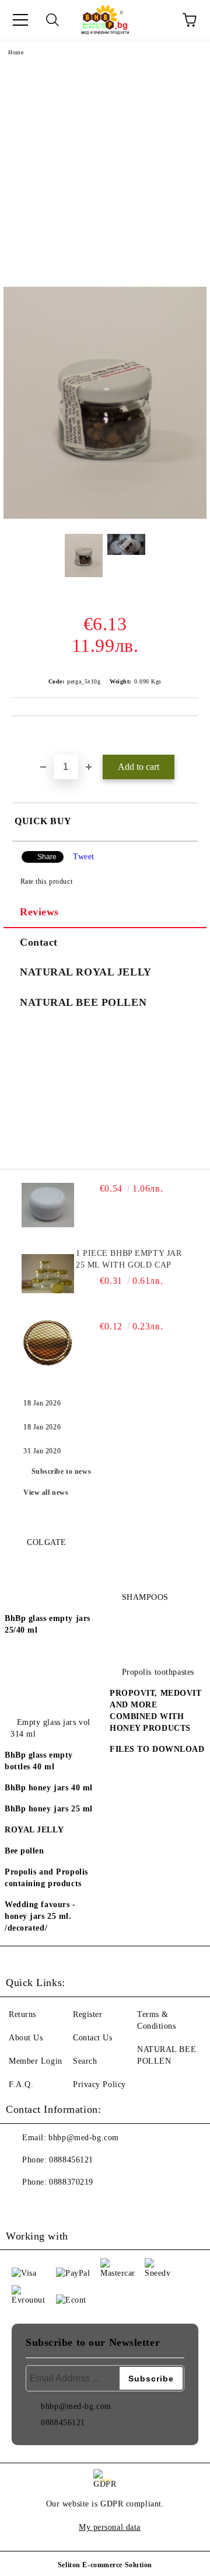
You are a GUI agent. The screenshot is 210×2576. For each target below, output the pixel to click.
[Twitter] (47, 2206)
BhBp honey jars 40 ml (49, 1788)
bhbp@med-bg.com (83, 2138)
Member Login (36, 2061)
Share (47, 857)
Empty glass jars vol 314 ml (50, 1728)
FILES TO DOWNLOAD (157, 1749)
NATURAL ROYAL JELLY (86, 972)
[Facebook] (21, 2206)
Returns (22, 2014)
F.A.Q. (21, 2084)
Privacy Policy (99, 2084)
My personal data (110, 2527)
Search (85, 2061)
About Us (26, 2038)
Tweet (84, 857)
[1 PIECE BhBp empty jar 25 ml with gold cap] (48, 1274)
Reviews (39, 912)
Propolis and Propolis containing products (46, 1878)
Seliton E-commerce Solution (105, 2565)
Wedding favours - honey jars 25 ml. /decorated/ (40, 1916)
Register (87, 2014)
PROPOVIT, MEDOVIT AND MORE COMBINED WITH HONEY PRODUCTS (156, 1711)
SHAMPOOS (145, 1597)
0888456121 (71, 2160)
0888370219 (71, 2182)
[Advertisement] (105, 176)
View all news (46, 1492)
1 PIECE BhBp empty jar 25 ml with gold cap (129, 1259)
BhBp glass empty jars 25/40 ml (48, 1624)
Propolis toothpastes (158, 1672)
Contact (39, 942)
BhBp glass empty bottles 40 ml (39, 1761)
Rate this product (46, 881)
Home (16, 52)
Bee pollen (24, 1851)
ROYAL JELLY (34, 1830)
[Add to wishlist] (189, 736)
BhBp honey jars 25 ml (49, 1809)
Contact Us (93, 2038)
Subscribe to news (62, 1471)
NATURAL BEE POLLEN (83, 1002)
